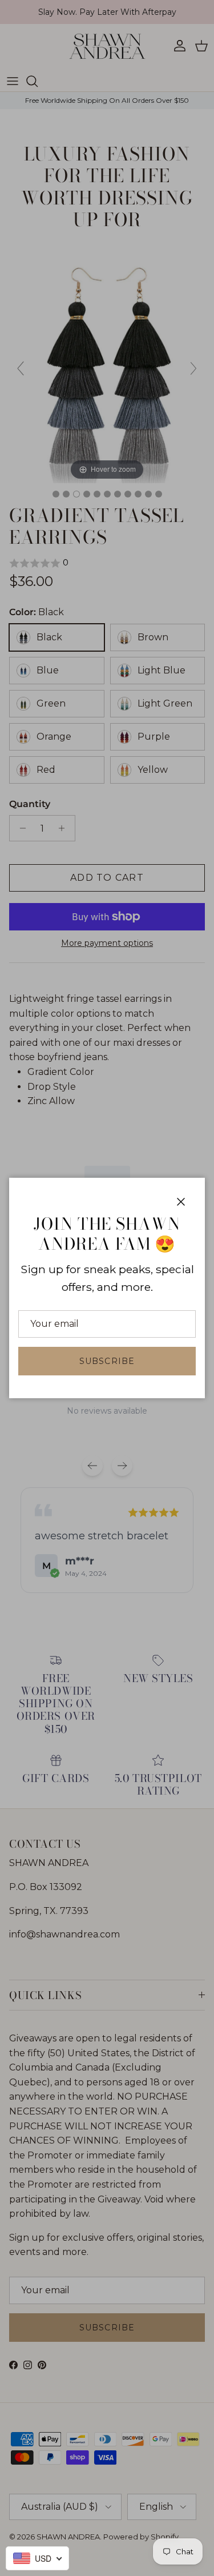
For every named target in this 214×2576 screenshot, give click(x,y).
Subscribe (107, 1361)
